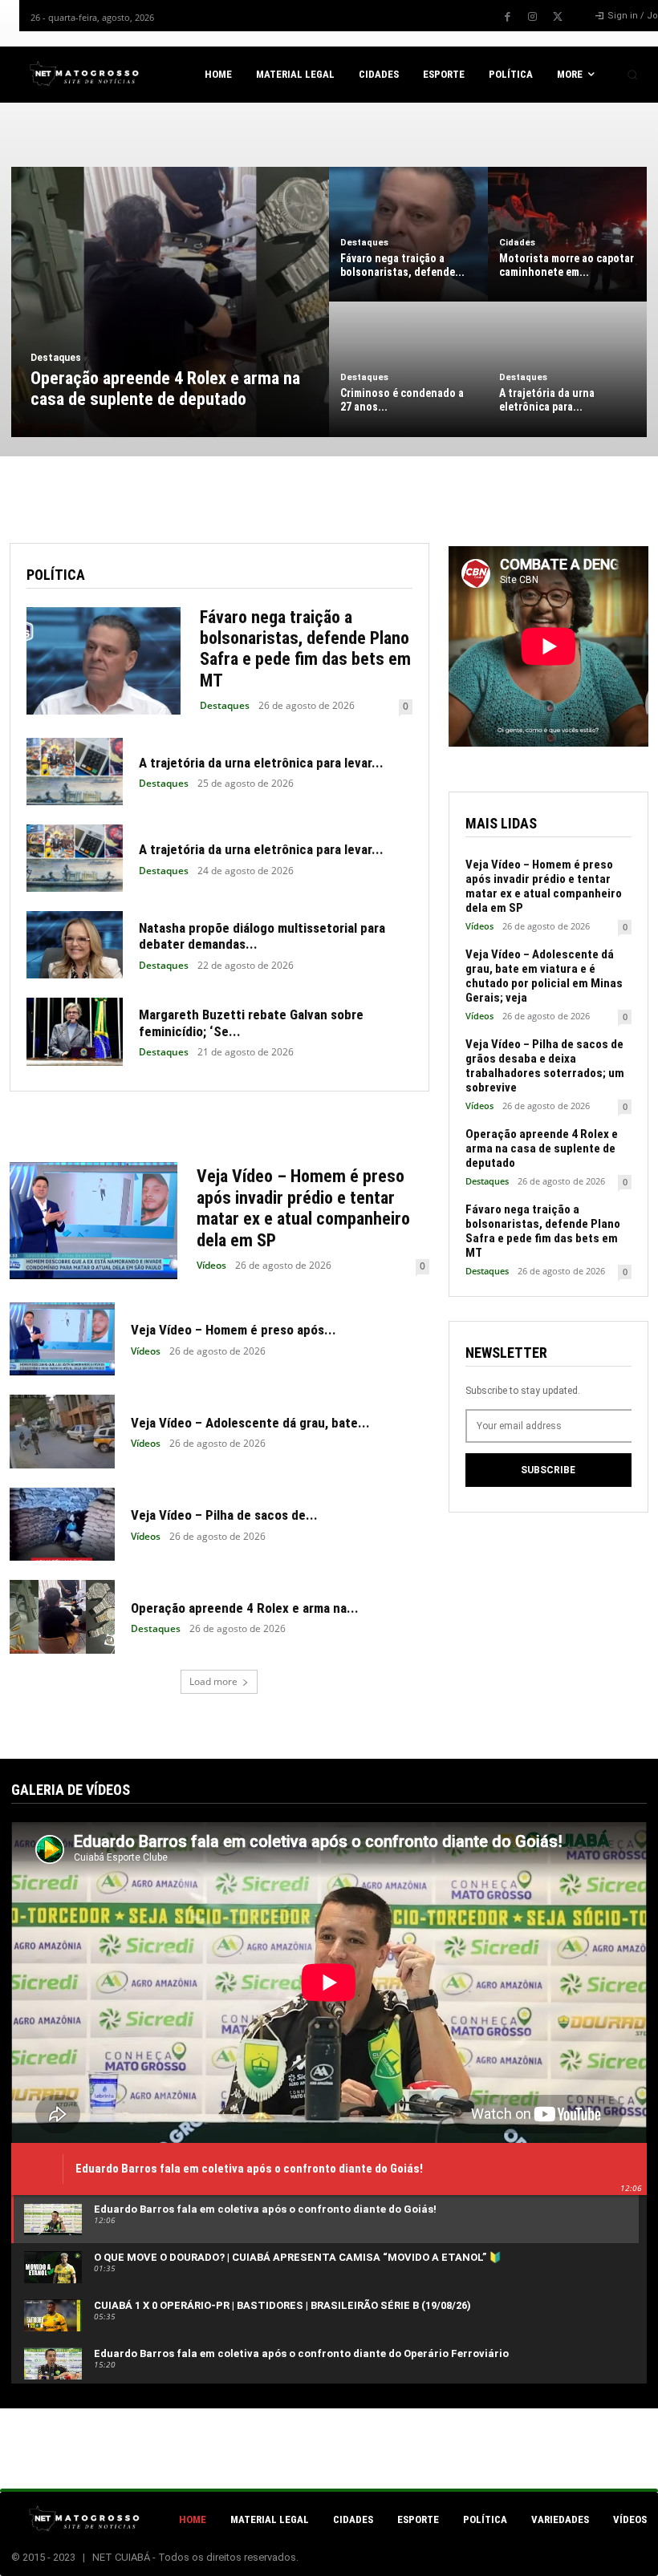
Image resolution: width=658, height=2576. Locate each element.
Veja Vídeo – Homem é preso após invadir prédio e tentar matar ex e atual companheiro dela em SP (303, 1208)
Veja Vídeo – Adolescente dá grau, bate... (250, 1423)
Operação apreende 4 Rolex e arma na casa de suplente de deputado (542, 1148)
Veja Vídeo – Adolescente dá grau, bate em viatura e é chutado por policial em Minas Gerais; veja (544, 976)
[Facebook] (508, 17)
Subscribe (548, 1470)
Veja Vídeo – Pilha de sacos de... (224, 1515)
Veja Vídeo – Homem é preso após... (234, 1330)
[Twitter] (558, 17)
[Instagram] (533, 17)
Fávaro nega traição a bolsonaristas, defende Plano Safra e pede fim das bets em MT (305, 649)
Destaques (56, 358)
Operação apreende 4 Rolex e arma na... (245, 1608)
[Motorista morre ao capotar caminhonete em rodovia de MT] (567, 234)
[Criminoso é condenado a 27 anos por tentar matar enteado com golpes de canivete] (408, 369)
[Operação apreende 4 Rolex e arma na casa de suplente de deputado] (170, 302)
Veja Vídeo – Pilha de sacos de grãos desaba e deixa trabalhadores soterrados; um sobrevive (545, 1066)
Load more (213, 1681)
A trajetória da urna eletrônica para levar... (261, 763)
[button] (632, 75)
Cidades (517, 243)
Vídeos (211, 1266)
